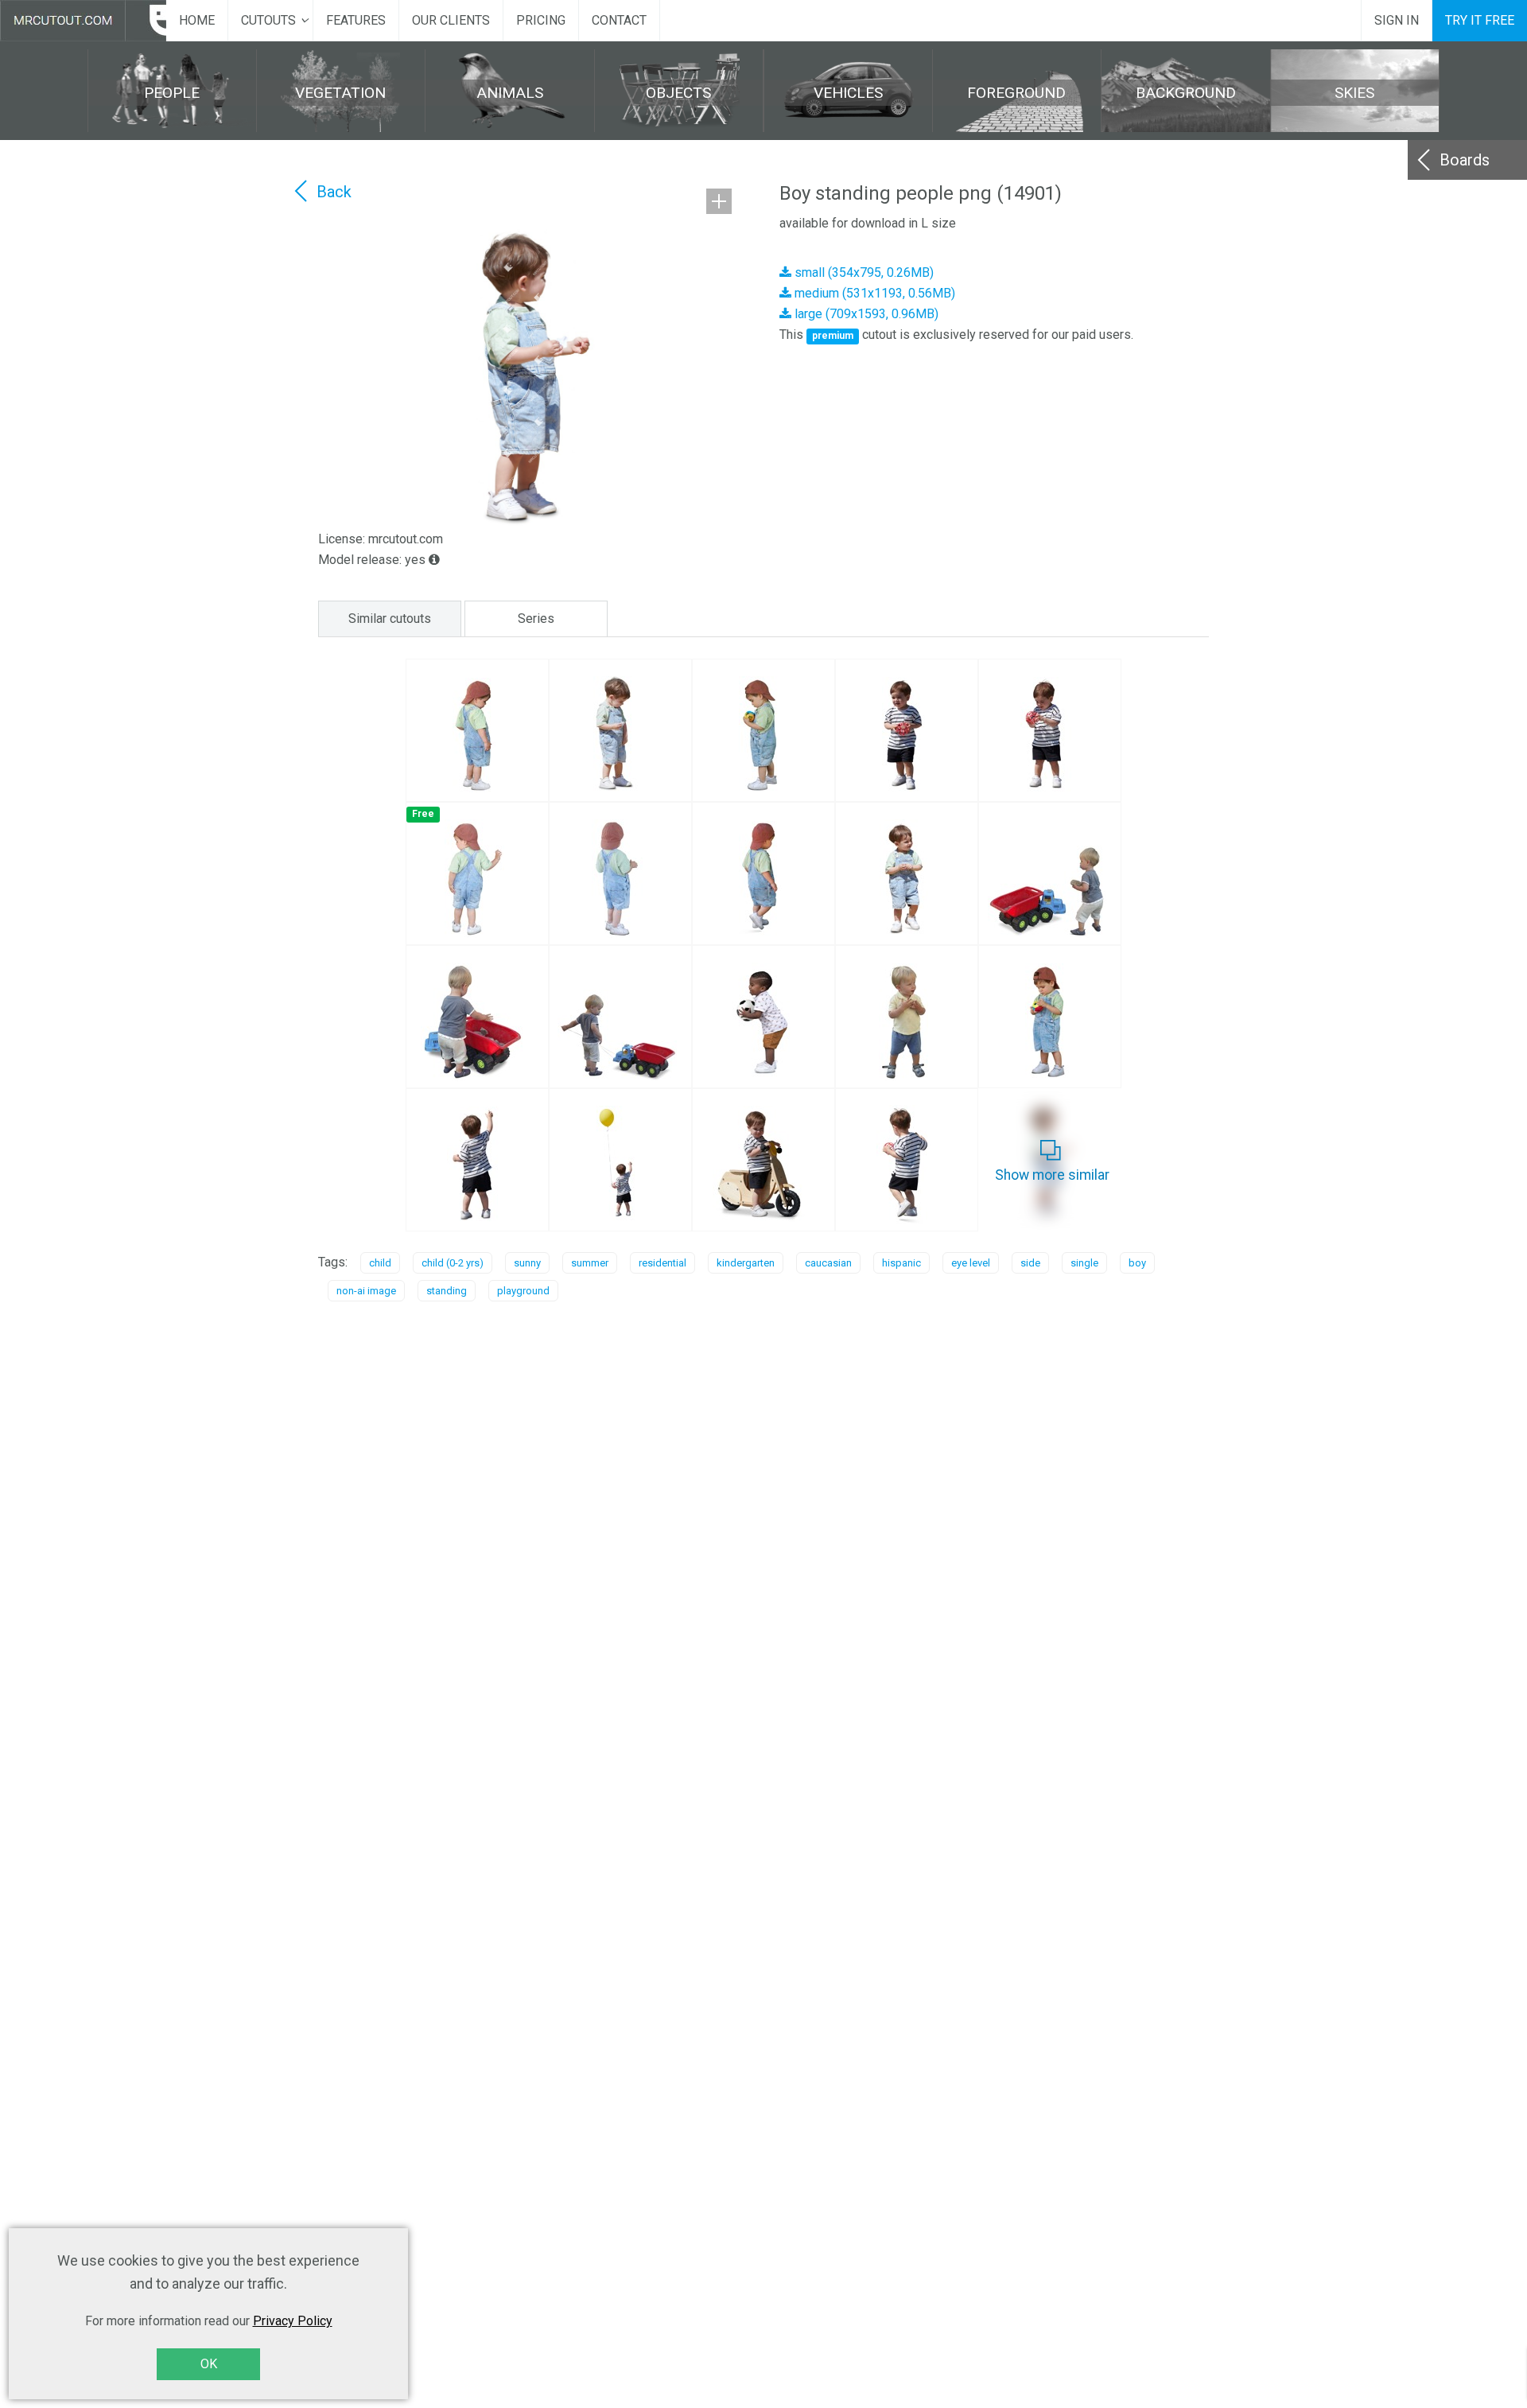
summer (590, 1263)
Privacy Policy (293, 2321)
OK (209, 2364)
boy (1137, 1263)
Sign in (1397, 20)
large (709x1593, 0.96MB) (865, 314)
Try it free (1480, 20)
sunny (527, 1263)
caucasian (828, 1263)
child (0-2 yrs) (453, 1263)
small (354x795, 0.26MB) (863, 272)
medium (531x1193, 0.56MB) (873, 293)
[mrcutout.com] (83, 21)
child (380, 1263)
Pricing (541, 20)
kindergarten (746, 1263)
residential (662, 1263)
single (1084, 1263)
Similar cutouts (390, 619)
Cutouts (268, 20)
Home (197, 20)
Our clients (451, 20)
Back (334, 192)
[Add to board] (719, 201)
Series (536, 619)
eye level (971, 1263)
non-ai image (366, 1291)
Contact (619, 20)
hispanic (901, 1263)
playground (523, 1291)
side (1030, 1263)
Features (356, 20)
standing (447, 1291)
